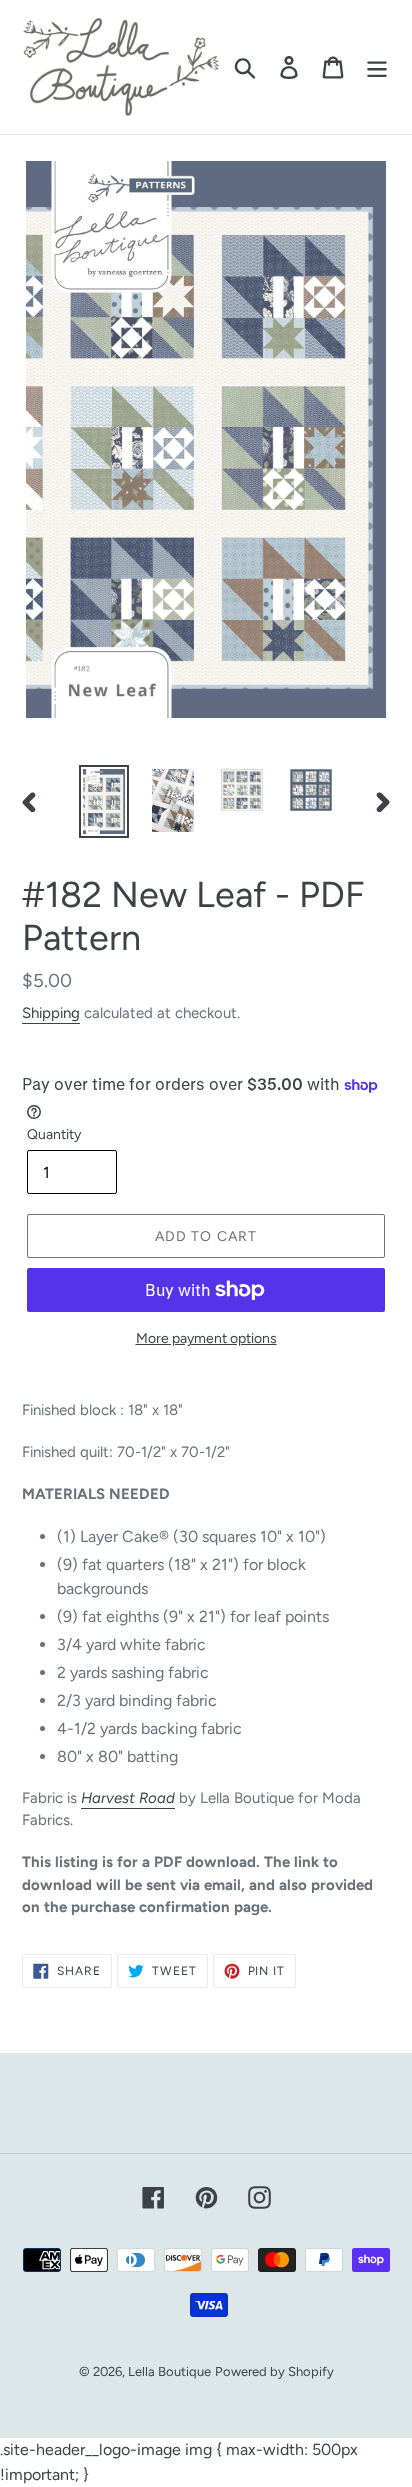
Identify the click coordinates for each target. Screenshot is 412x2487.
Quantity (54, 1134)
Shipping (51, 1013)
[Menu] (377, 67)
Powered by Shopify (274, 2371)
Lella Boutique (169, 2371)
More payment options (206, 1338)
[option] (104, 801)
